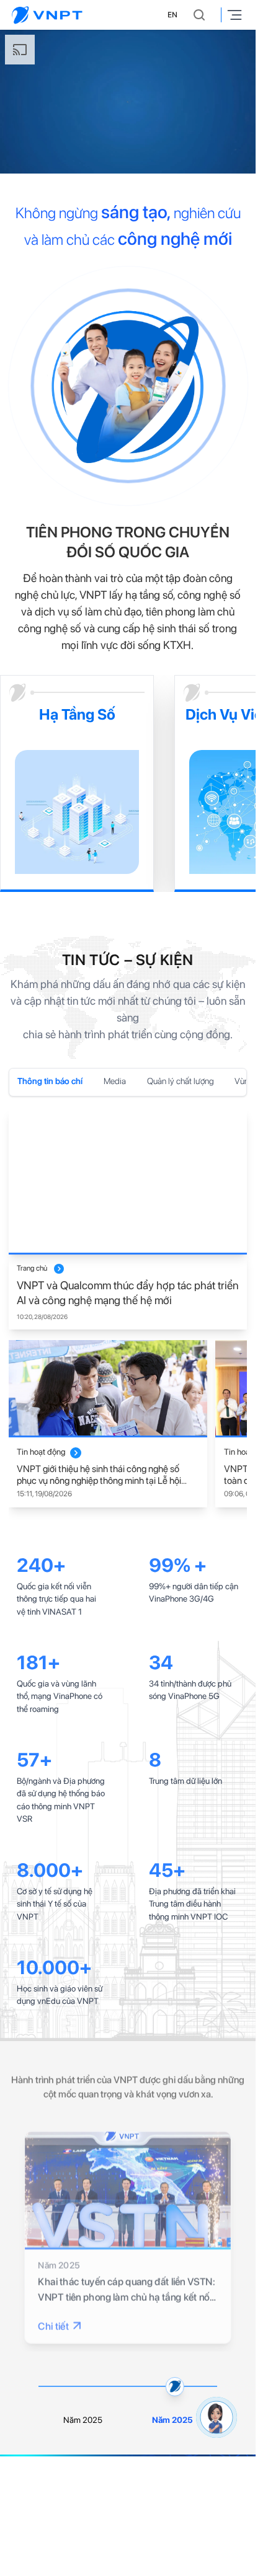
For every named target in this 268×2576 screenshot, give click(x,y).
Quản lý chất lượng (181, 1081)
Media (115, 1081)
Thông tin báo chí (50, 1081)
